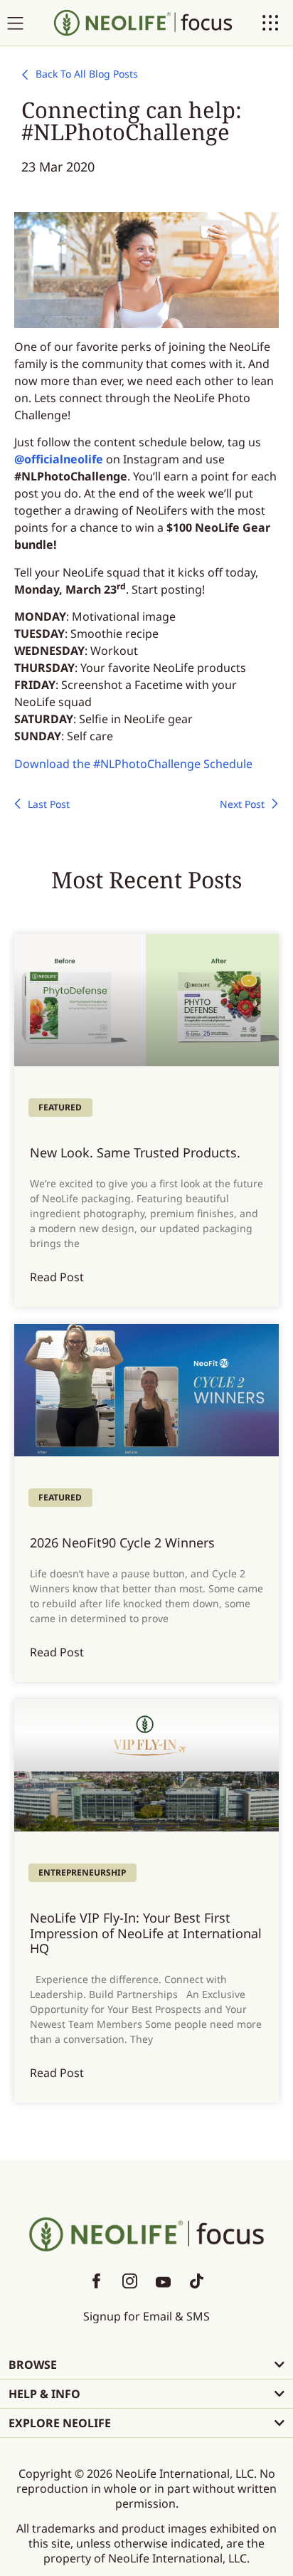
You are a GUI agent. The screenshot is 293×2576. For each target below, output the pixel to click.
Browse (33, 2365)
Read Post (57, 1277)
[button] (146, 2365)
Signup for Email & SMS (146, 2316)
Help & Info (44, 2394)
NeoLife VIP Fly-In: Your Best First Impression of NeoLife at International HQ (146, 1933)
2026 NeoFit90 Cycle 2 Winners (122, 1542)
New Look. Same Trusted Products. (135, 1152)
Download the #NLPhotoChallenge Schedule (133, 764)
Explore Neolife (60, 2423)
